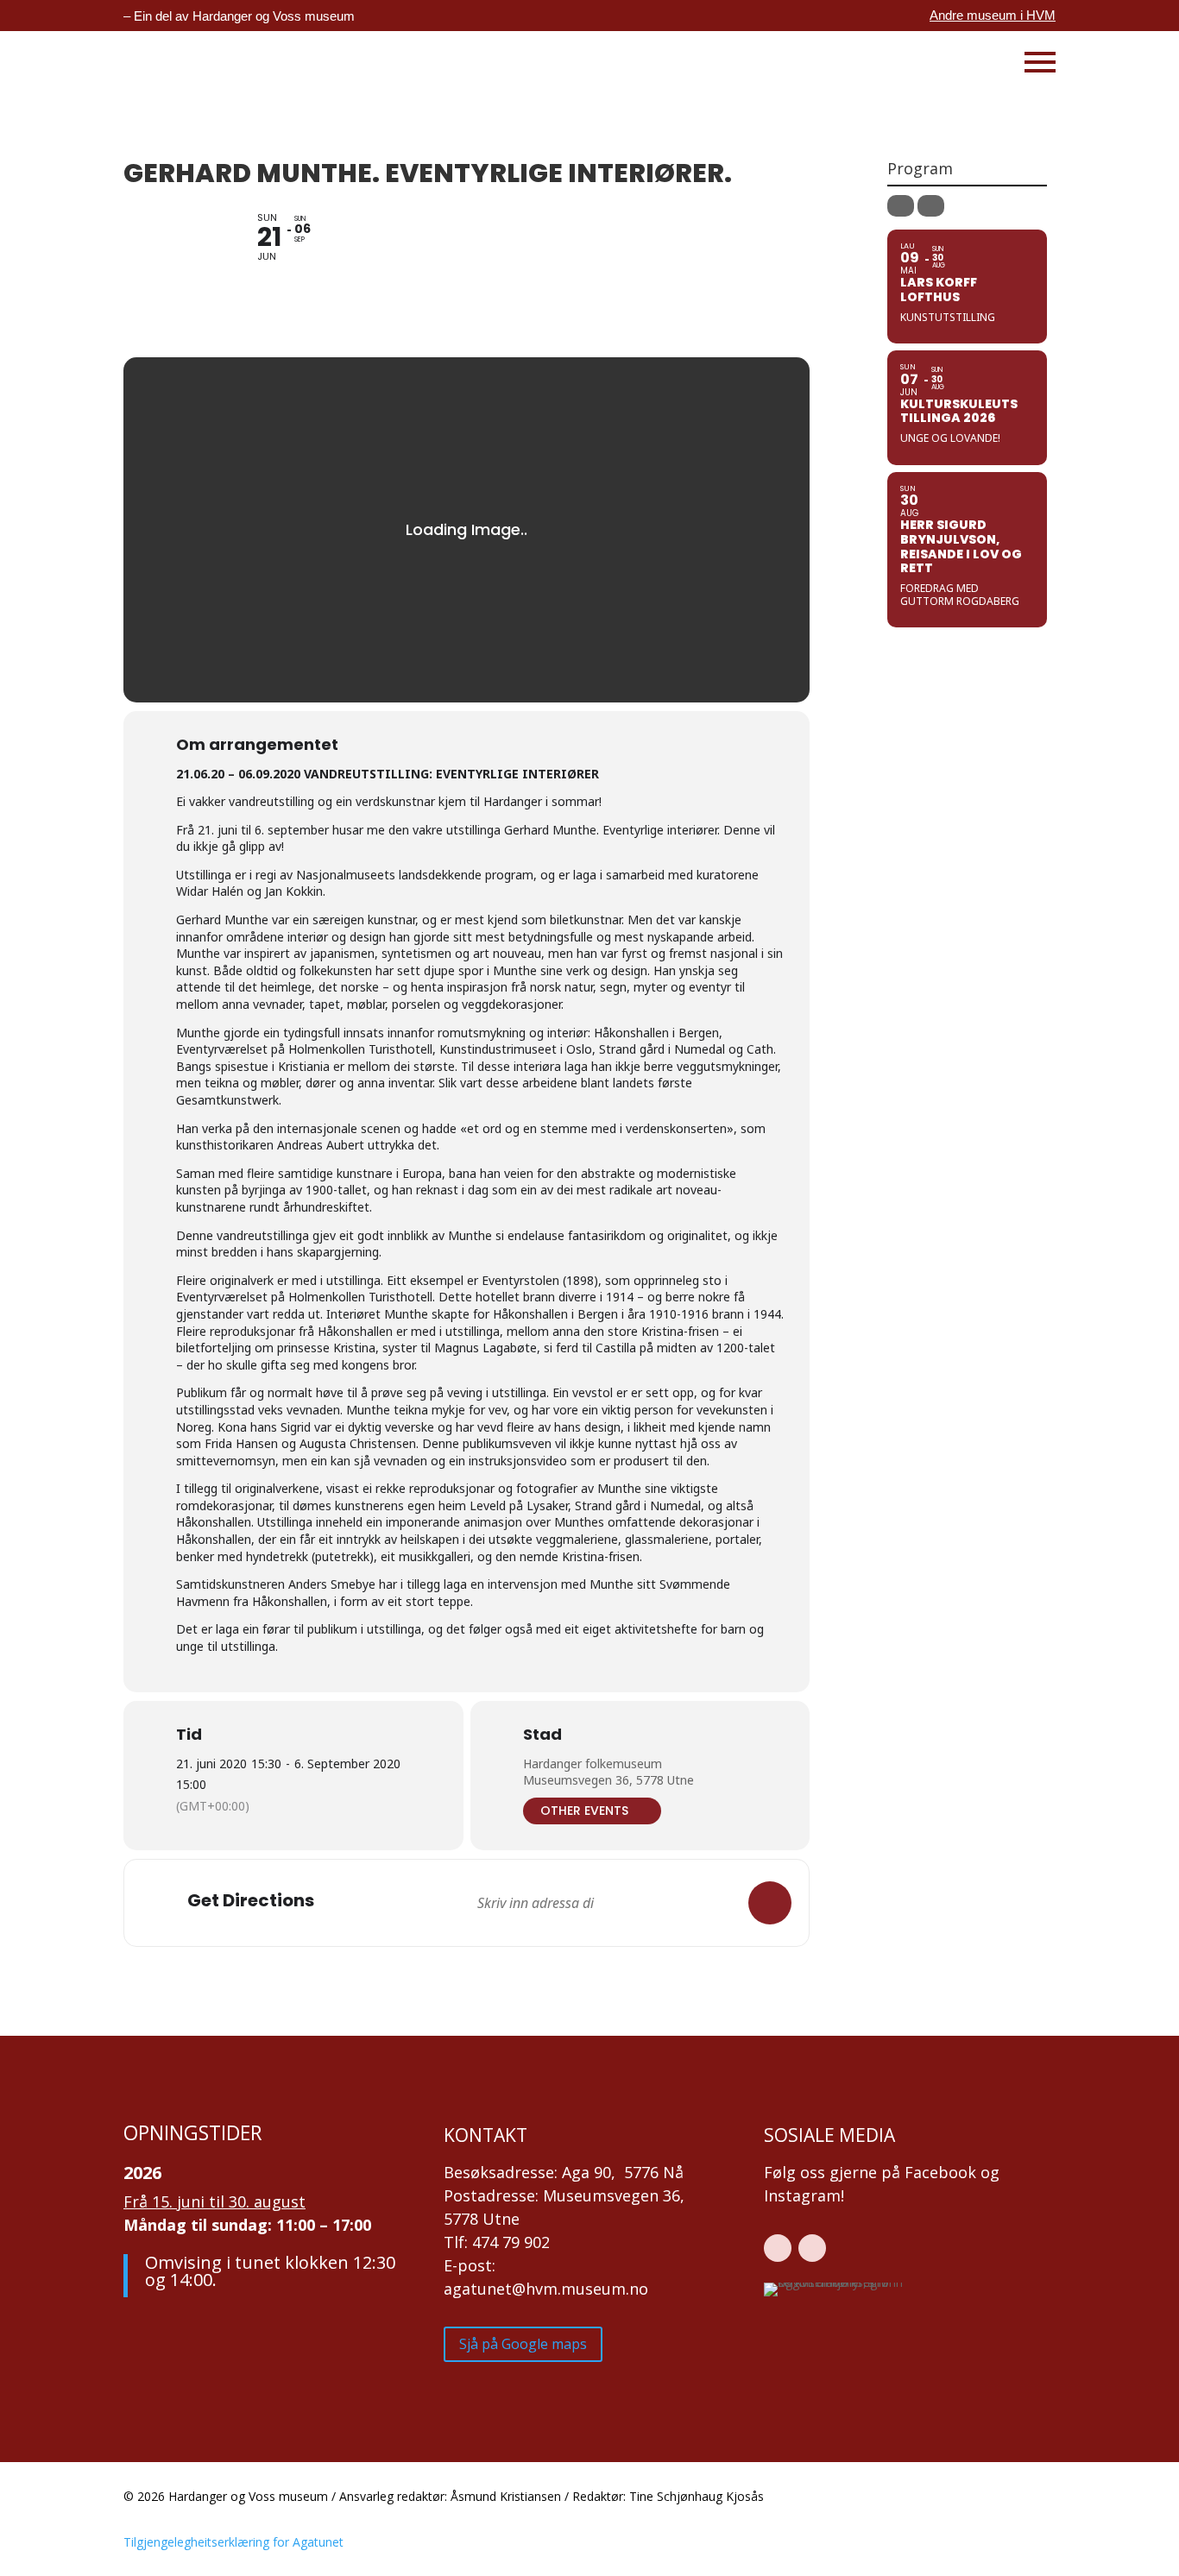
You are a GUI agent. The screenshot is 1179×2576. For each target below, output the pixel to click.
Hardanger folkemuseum (593, 1764)
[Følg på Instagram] (812, 2248)
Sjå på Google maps (523, 2344)
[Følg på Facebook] (778, 2248)
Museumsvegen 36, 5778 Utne (608, 1780)
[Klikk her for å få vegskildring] (770, 1903)
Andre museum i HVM (993, 15)
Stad (542, 1735)
